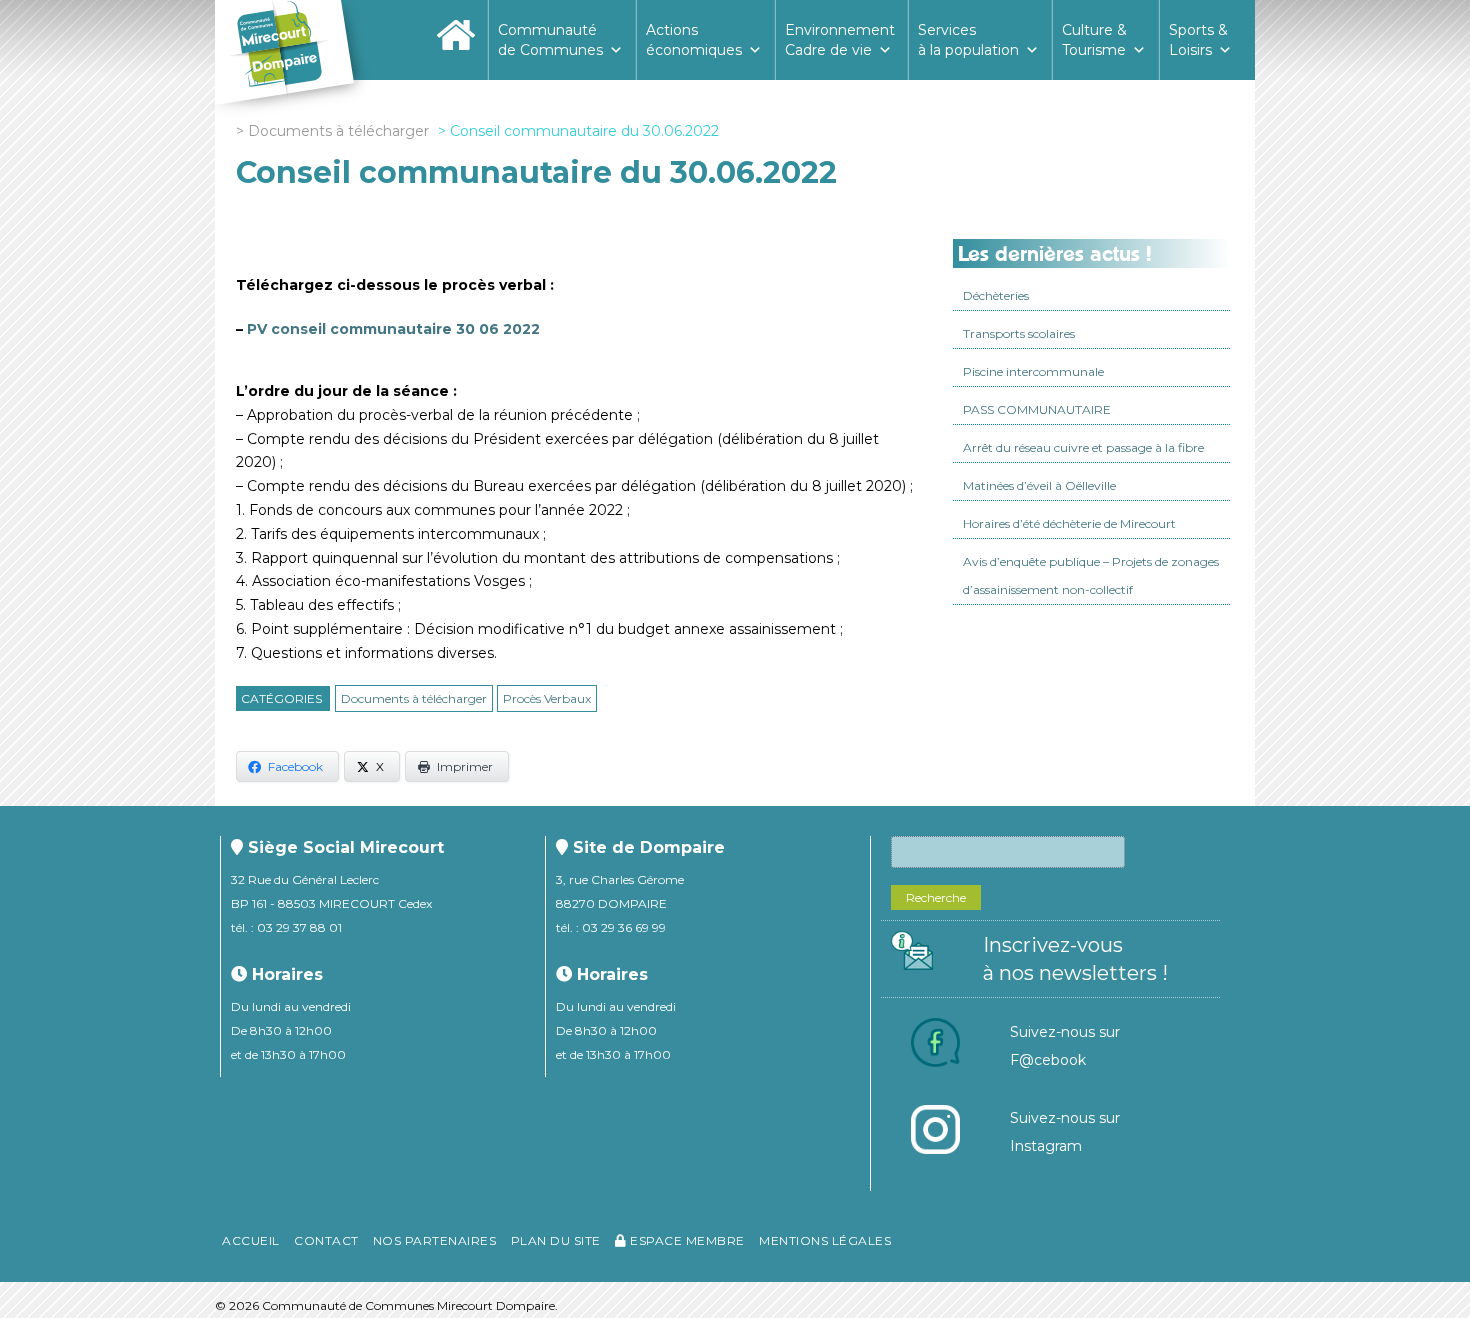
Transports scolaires (1019, 333)
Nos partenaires (435, 1240)
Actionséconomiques (694, 40)
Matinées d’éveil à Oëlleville (1039, 485)
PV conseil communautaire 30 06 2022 (393, 329)
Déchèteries (996, 295)
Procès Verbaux (547, 698)
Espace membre (686, 1240)
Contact (326, 1240)
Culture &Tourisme (1094, 40)
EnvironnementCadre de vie (840, 40)
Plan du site (556, 1240)
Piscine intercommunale (1033, 371)
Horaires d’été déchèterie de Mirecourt (1069, 523)
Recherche (936, 897)
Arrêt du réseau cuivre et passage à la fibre (1083, 447)
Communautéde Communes (550, 40)
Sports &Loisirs (1198, 40)
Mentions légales (825, 1240)
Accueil (251, 1240)
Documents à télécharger (414, 698)
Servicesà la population (968, 40)
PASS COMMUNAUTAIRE (1037, 409)
